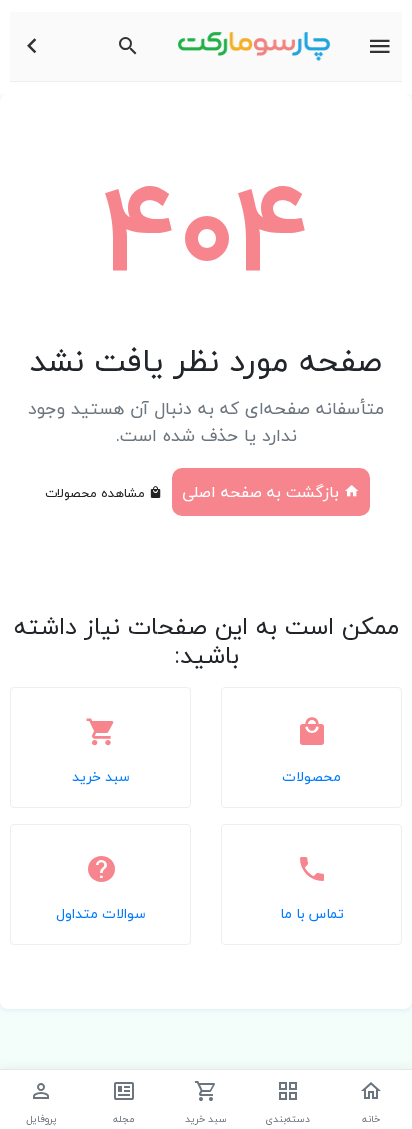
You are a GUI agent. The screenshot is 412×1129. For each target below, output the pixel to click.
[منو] (380, 47)
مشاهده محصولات (97, 493)
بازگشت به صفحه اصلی (263, 492)
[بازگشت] (32, 47)
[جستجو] (128, 47)
